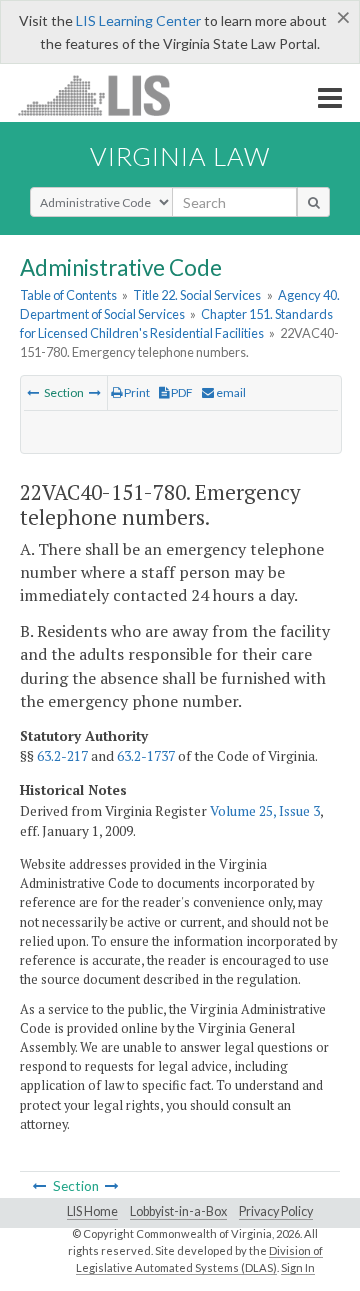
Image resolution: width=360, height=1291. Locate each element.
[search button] (313, 202)
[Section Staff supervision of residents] (33, 392)
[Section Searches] (95, 392)
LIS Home (92, 1211)
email (230, 392)
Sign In (298, 1267)
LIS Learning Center (138, 20)
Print (136, 392)
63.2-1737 (146, 756)
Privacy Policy (276, 1211)
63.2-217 (62, 756)
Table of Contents (68, 295)
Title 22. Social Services (197, 295)
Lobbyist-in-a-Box (178, 1211)
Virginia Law (180, 156)
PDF (181, 392)
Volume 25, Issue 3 (265, 811)
